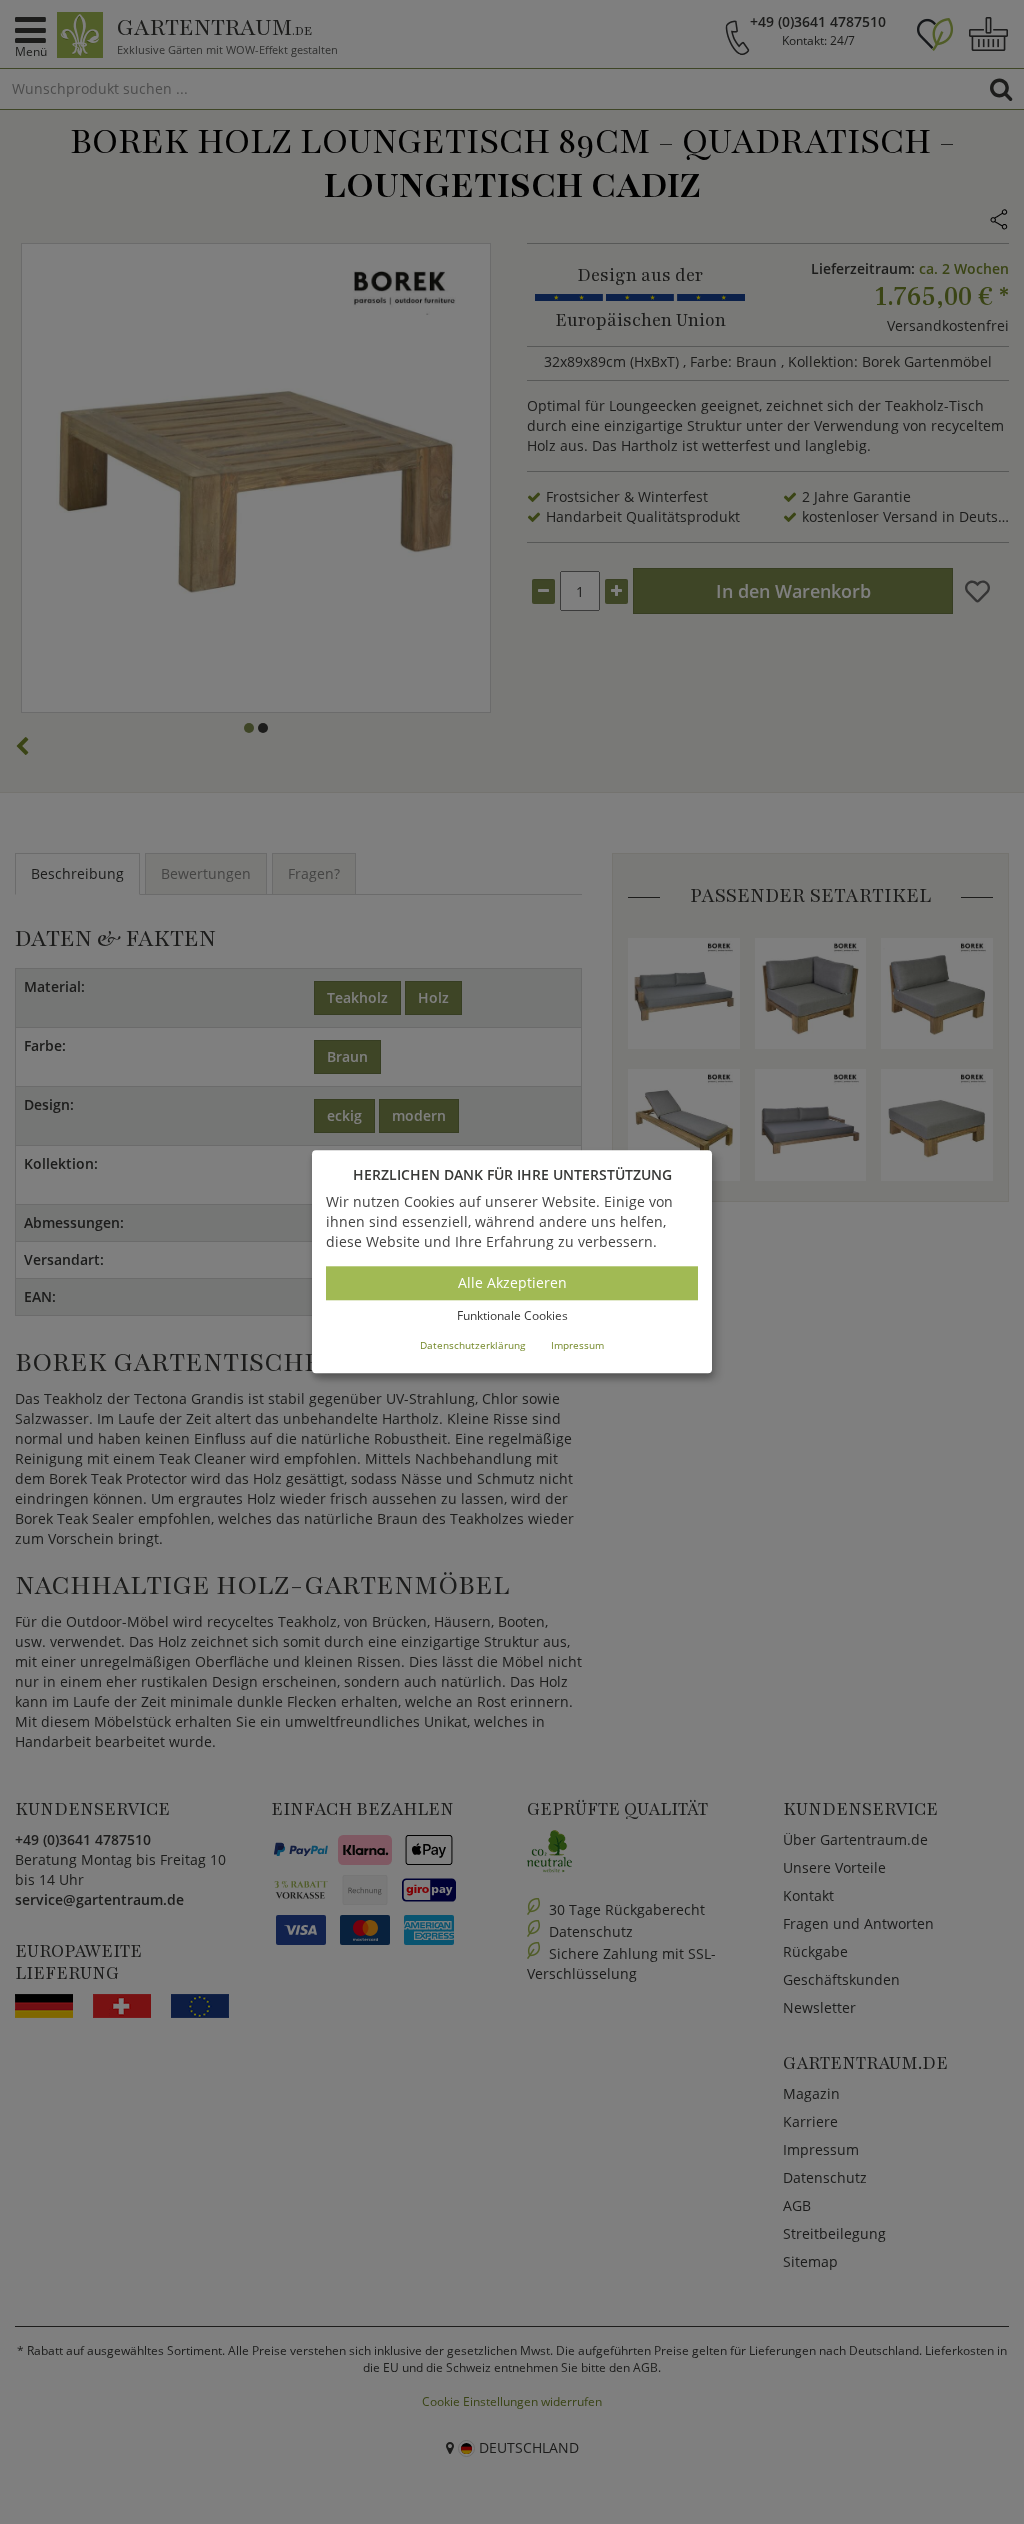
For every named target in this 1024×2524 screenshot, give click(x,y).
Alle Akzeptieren (512, 1282)
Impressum (577, 1345)
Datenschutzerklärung (472, 1345)
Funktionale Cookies (512, 1315)
